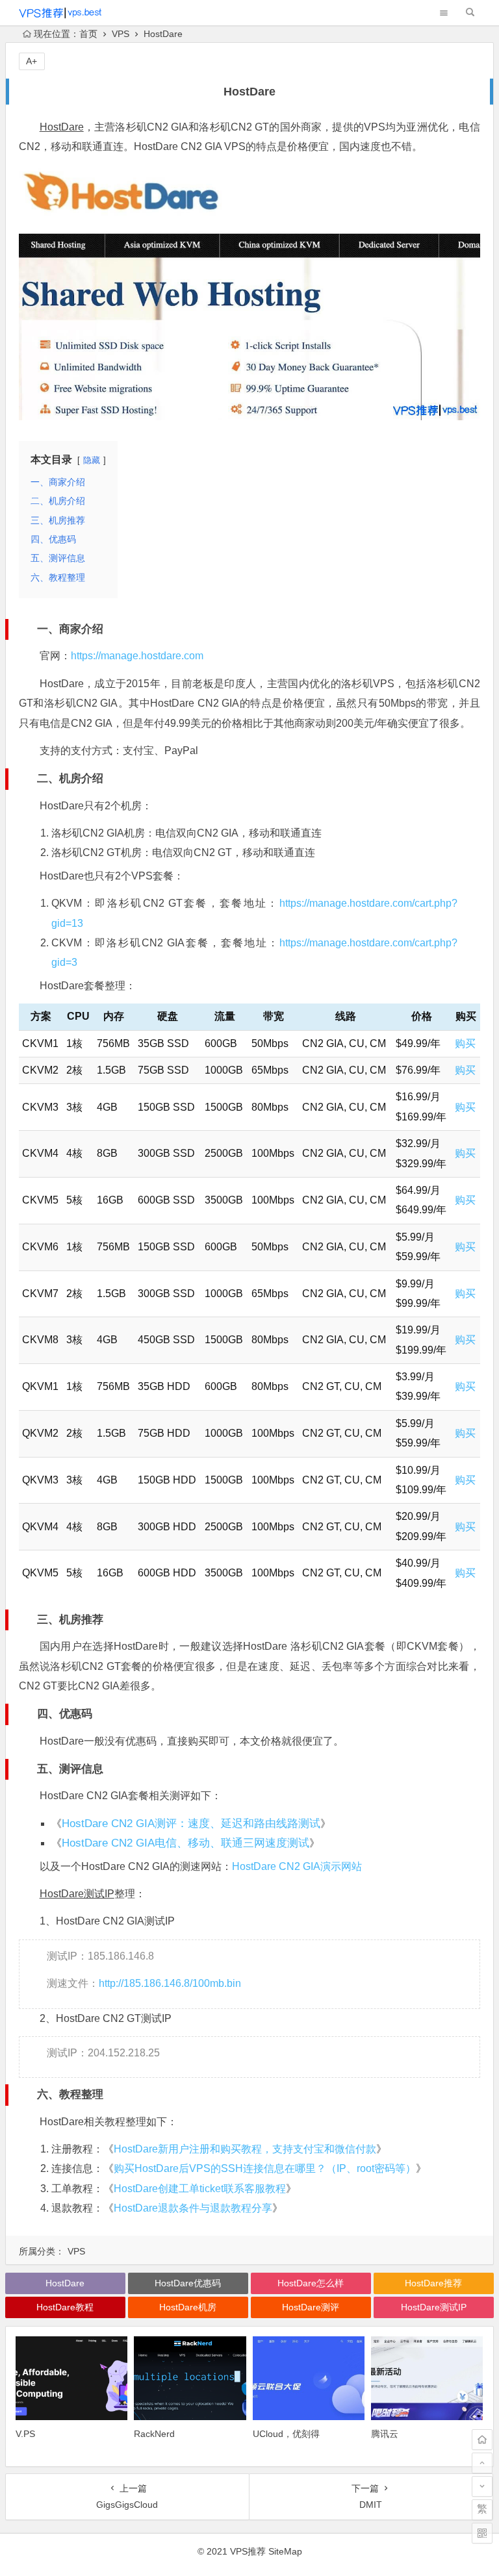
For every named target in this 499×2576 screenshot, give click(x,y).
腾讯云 (385, 2434)
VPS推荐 (248, 2551)
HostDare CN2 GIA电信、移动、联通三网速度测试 (186, 1843)
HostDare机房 (188, 2307)
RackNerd (154, 2434)
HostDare (62, 127)
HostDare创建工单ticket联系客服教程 (200, 2189)
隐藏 (92, 460)
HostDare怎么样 (311, 2283)
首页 (88, 34)
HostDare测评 (311, 2307)
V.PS (25, 2434)
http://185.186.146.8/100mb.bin (170, 1983)
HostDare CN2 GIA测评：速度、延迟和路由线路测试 (191, 1824)
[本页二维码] (482, 2533)
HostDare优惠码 (188, 2283)
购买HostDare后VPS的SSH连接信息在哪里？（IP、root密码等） (265, 2168)
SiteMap (285, 2551)
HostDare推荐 (433, 2283)
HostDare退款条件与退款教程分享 (193, 2208)
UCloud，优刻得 (286, 2434)
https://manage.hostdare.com (137, 656)
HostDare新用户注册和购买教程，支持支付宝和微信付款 (245, 2149)
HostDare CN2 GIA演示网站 (297, 1866)
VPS (121, 34)
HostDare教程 (65, 2307)
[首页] (482, 2440)
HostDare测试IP (77, 1894)
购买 (465, 1043)
